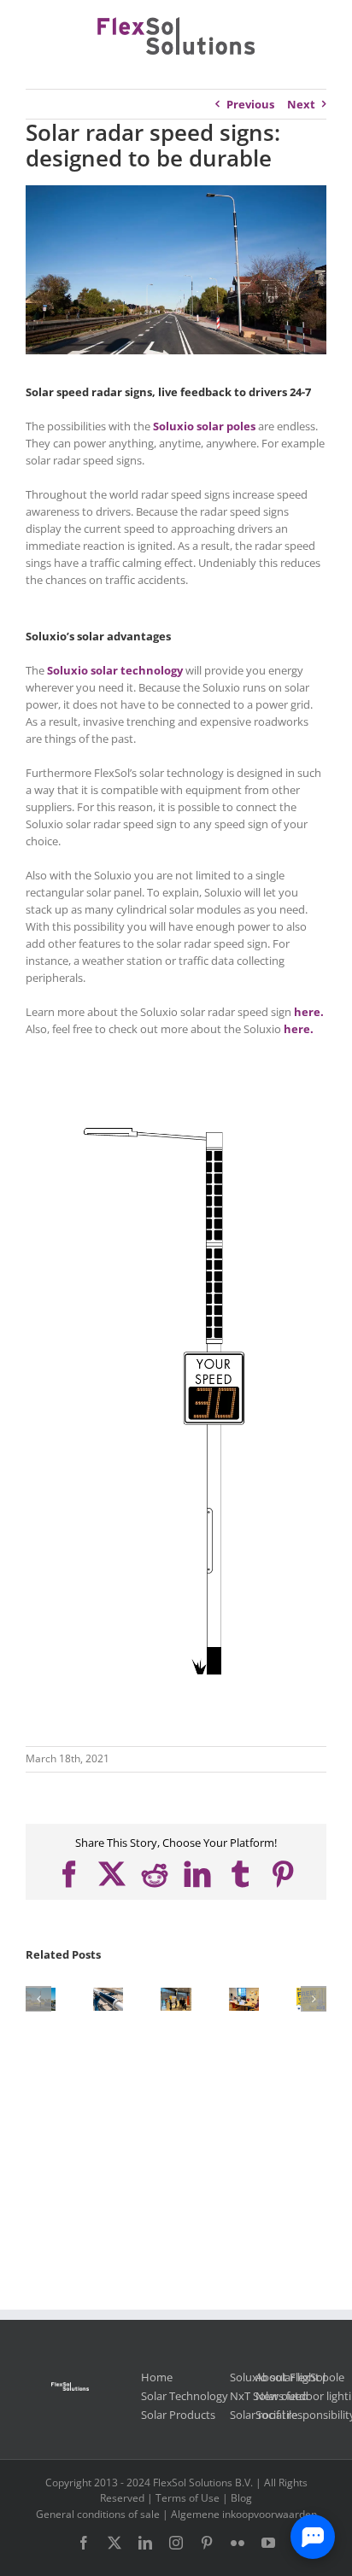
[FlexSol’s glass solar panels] (108, 1995)
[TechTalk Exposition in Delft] (176, 1995)
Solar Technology (185, 2396)
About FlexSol (290, 2377)
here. (309, 1012)
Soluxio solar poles (204, 426)
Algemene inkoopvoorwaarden (244, 2514)
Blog (241, 2498)
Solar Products (178, 2415)
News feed (282, 2396)
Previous (250, 104)
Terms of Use (188, 2498)
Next (301, 104)
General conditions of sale (98, 2514)
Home (157, 2377)
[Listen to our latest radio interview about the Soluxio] (244, 1995)
